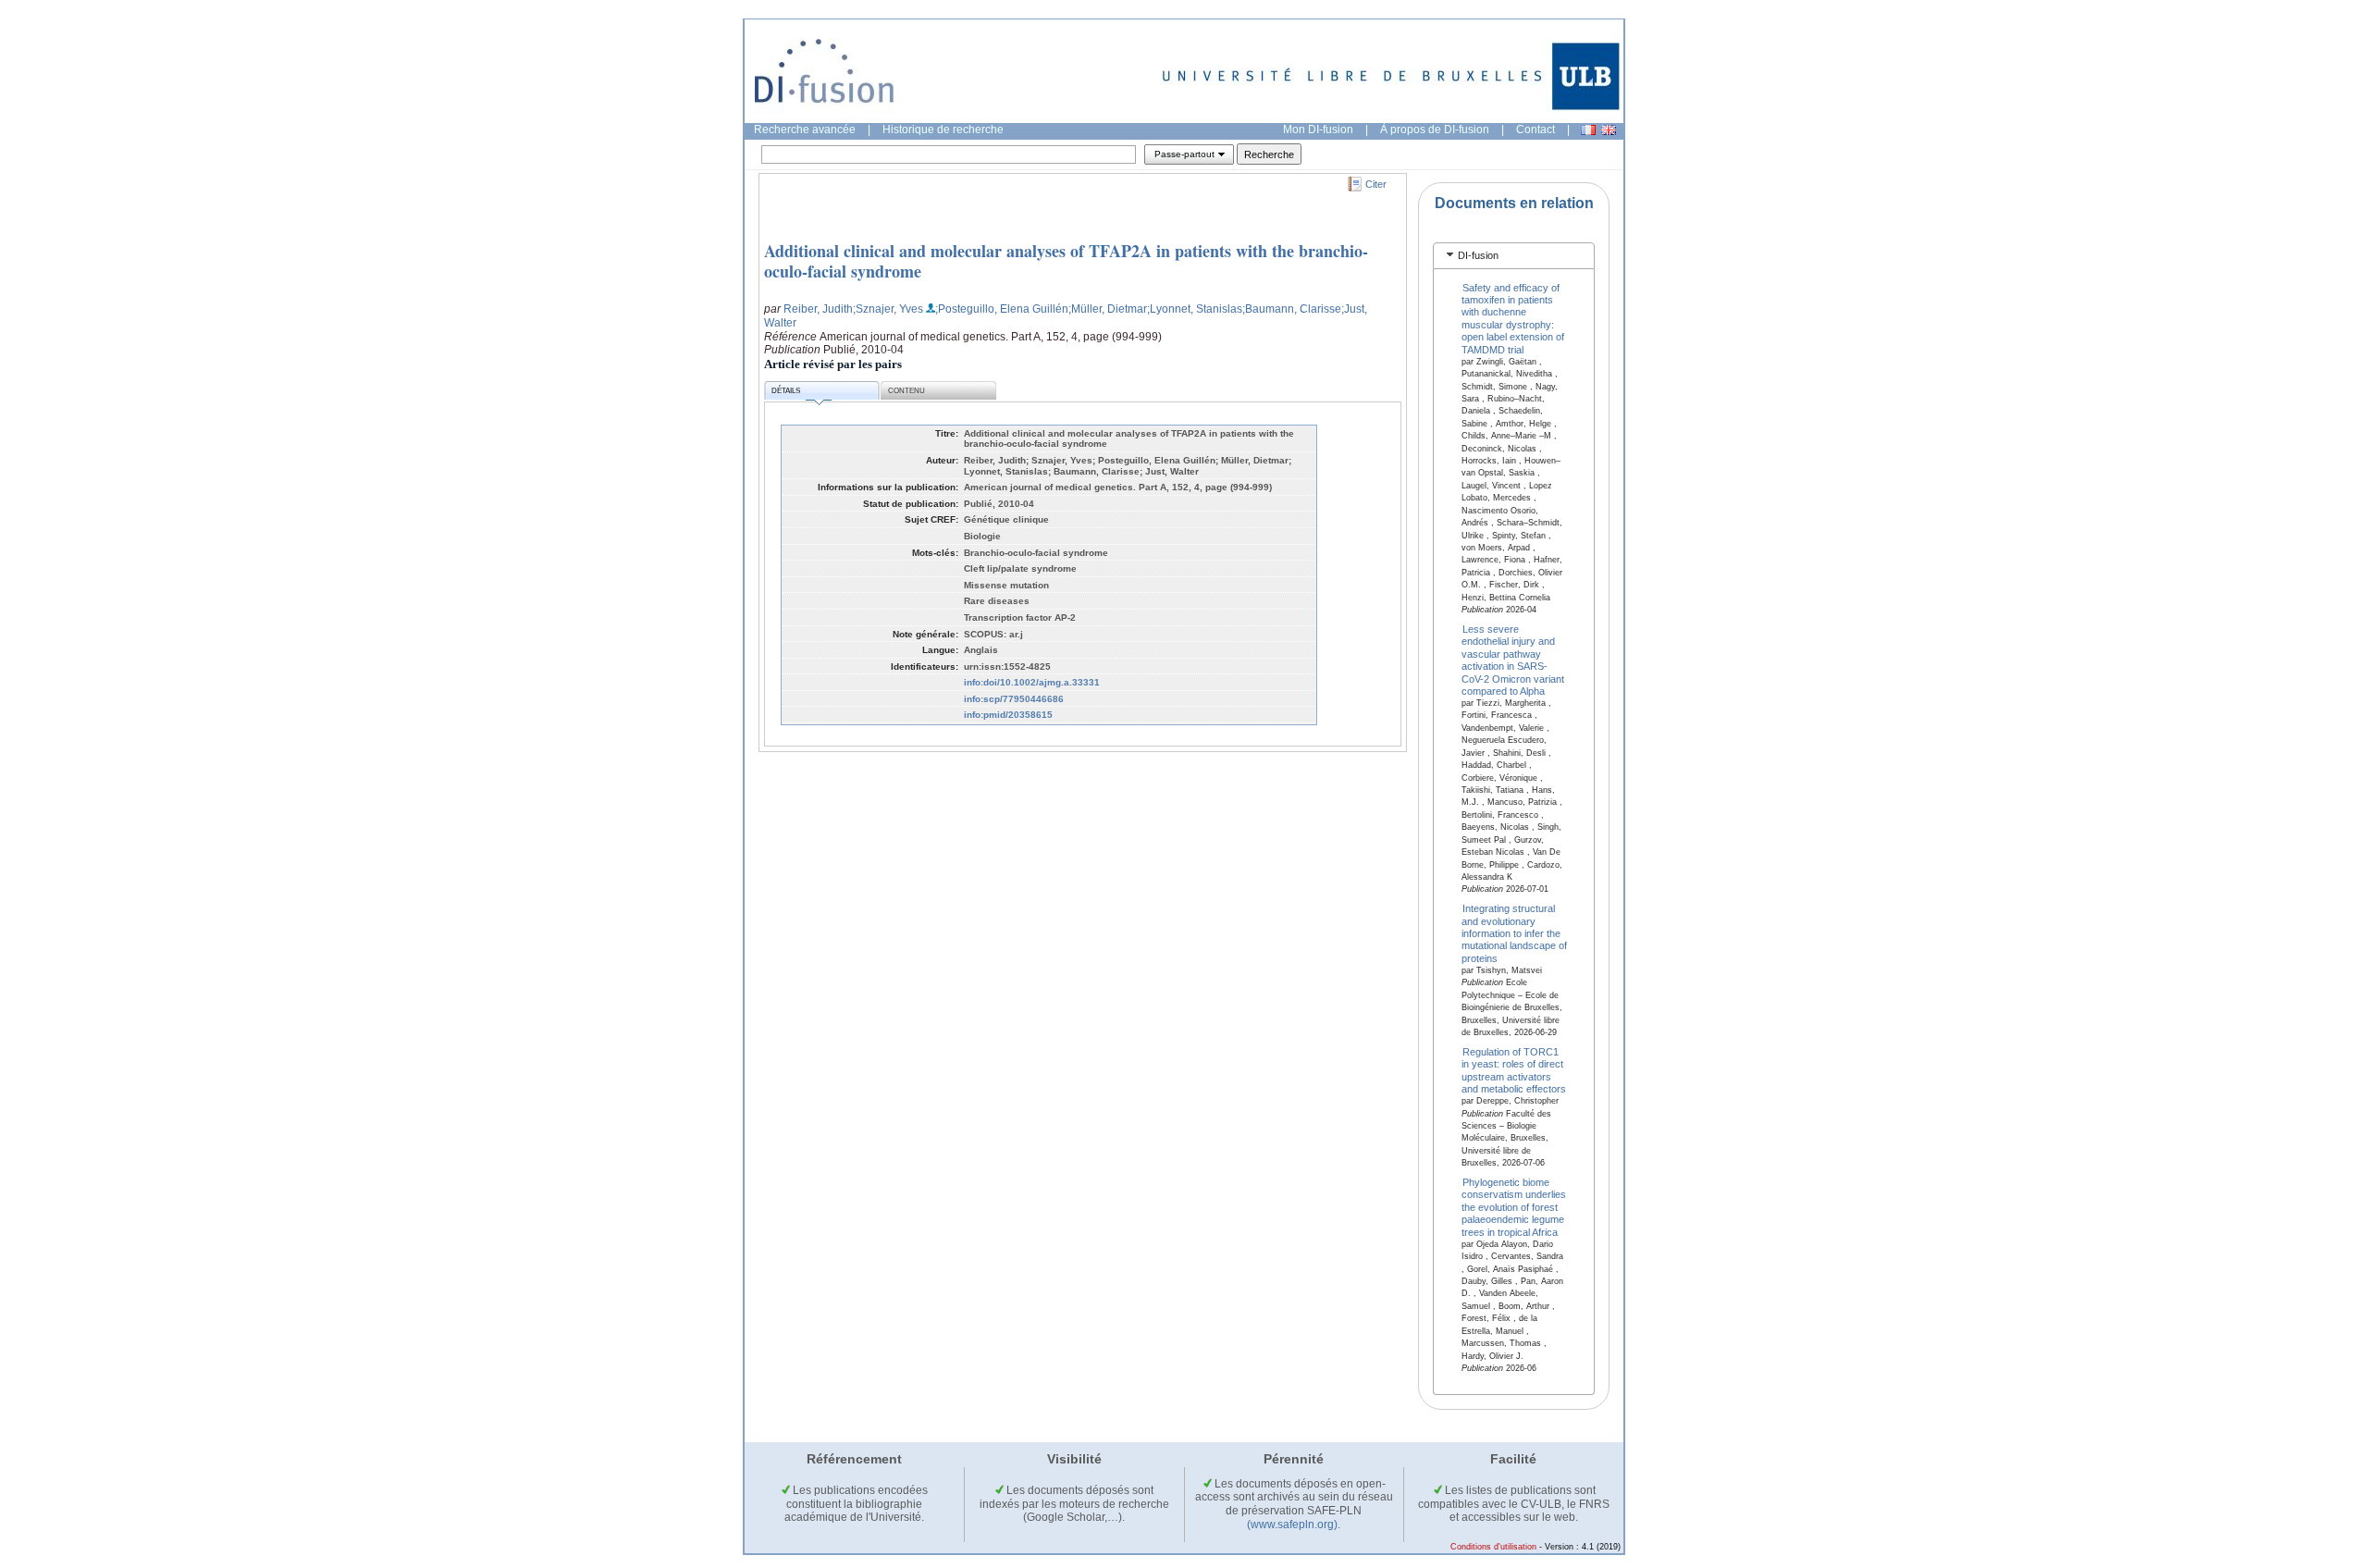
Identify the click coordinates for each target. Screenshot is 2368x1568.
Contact (1535, 130)
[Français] (1588, 130)
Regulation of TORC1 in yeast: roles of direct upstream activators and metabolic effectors (1514, 1069)
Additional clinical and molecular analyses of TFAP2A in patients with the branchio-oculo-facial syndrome (1066, 261)
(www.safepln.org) (1292, 1525)
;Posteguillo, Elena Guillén (1002, 309)
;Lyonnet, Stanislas (1195, 309)
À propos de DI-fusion (1435, 130)
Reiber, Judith (818, 309)
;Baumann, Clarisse (1292, 309)
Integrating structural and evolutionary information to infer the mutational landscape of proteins (1514, 933)
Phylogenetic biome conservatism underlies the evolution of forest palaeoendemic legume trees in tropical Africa (1514, 1207)
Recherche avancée (805, 130)
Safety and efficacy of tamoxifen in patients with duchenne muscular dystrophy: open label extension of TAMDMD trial (1513, 318)
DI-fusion (1478, 255)
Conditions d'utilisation (1493, 1547)
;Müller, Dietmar (1108, 309)
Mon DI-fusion (1318, 130)
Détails (786, 391)
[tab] (1514, 256)
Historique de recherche (943, 130)
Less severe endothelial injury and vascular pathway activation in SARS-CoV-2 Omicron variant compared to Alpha (1513, 660)
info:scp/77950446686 (1014, 699)
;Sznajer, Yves (888, 309)
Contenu (906, 391)
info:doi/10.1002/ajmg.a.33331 (1032, 682)
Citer (1376, 184)
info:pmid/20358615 (1008, 715)
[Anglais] (1609, 130)
